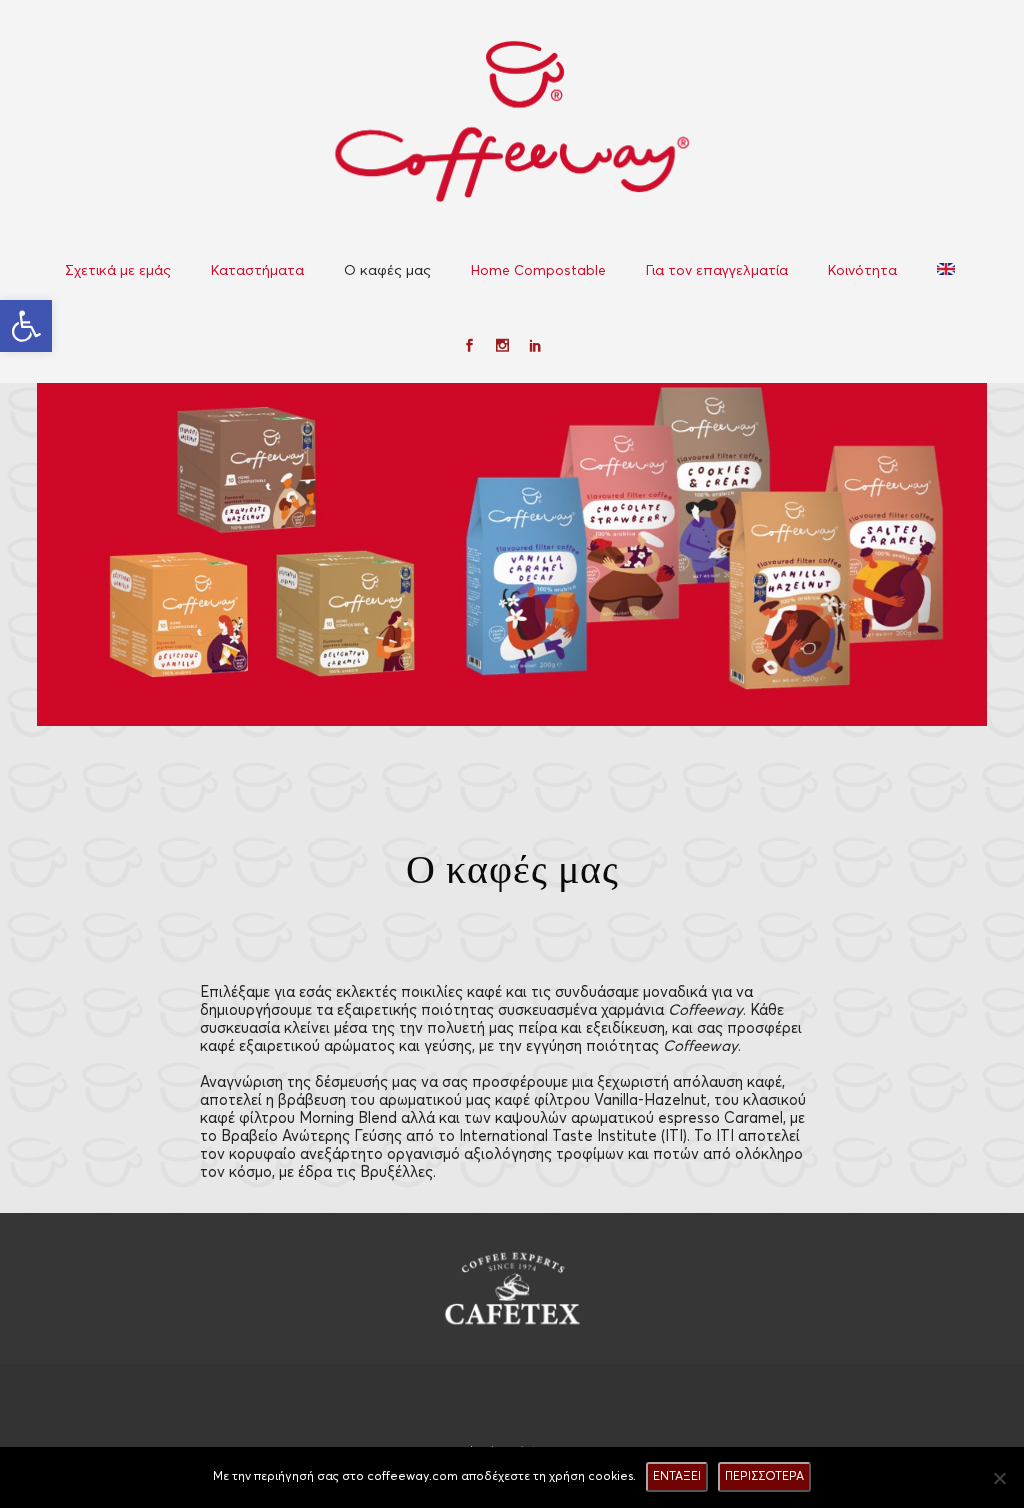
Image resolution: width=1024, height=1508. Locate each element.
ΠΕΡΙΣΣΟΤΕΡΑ (764, 1476)
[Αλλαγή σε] (948, 270)
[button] (26, 326)
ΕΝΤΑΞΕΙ (677, 1476)
